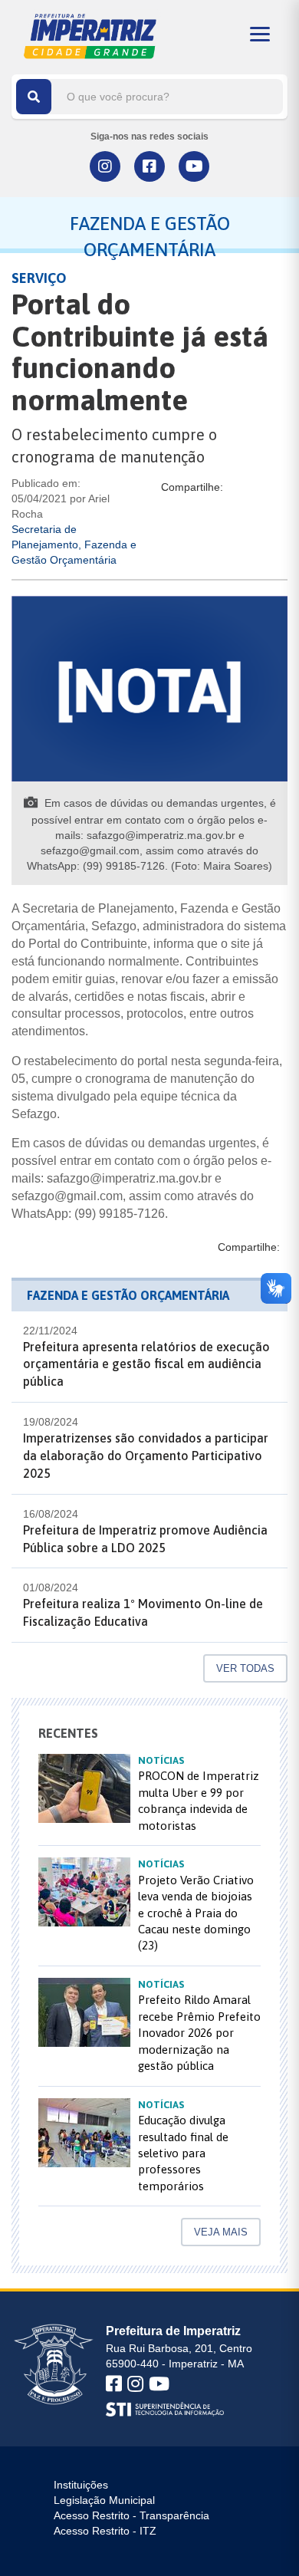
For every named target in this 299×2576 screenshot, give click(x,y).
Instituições (81, 2485)
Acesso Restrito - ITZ (105, 2531)
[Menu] (260, 34)
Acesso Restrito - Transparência (131, 2515)
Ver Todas (245, 1668)
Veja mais (221, 2232)
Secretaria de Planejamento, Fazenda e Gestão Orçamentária (74, 544)
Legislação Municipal (104, 2500)
